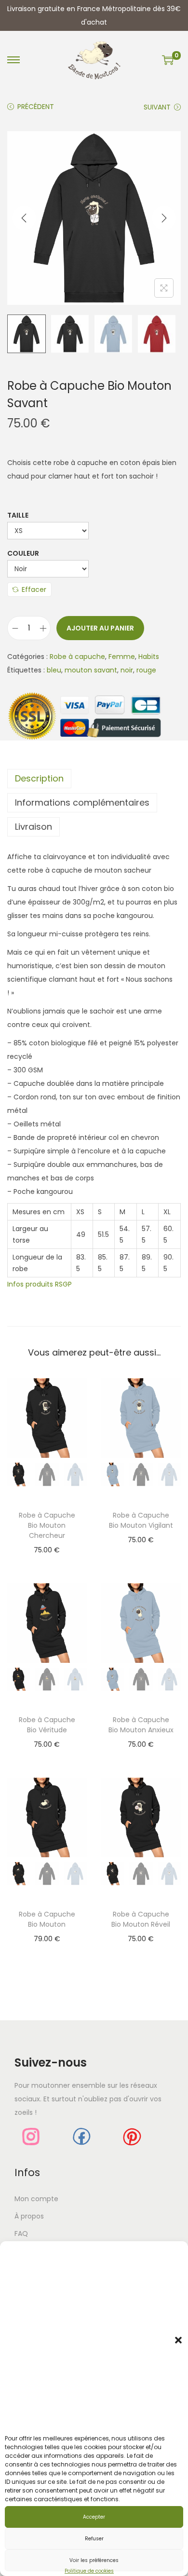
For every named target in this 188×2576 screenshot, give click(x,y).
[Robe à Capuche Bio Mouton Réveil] (141, 1817)
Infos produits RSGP (40, 1284)
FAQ (21, 2233)
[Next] (164, 218)
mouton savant (91, 670)
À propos (29, 2216)
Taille (18, 515)
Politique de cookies (89, 2571)
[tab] (94, 779)
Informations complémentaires (82, 802)
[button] (178, 2340)
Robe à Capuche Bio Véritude (47, 1725)
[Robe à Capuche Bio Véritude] (47, 1622)
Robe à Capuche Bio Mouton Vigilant (141, 1520)
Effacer (34, 589)
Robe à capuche (77, 657)
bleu (54, 670)
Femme (122, 657)
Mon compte (36, 2199)
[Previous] (24, 218)
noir (127, 670)
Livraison (34, 827)
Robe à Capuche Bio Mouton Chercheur (47, 1525)
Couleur (23, 553)
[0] (168, 60)
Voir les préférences (94, 2560)
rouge (146, 670)
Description (39, 778)
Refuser (94, 2539)
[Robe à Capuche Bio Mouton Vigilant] (141, 1418)
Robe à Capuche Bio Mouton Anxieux (141, 1725)
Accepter (94, 2517)
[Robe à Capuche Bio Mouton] (47, 1817)
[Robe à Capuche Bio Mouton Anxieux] (141, 1622)
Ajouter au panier (100, 628)
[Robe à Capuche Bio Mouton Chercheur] (47, 1418)
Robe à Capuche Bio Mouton (47, 1919)
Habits (149, 657)
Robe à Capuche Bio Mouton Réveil (141, 1919)
